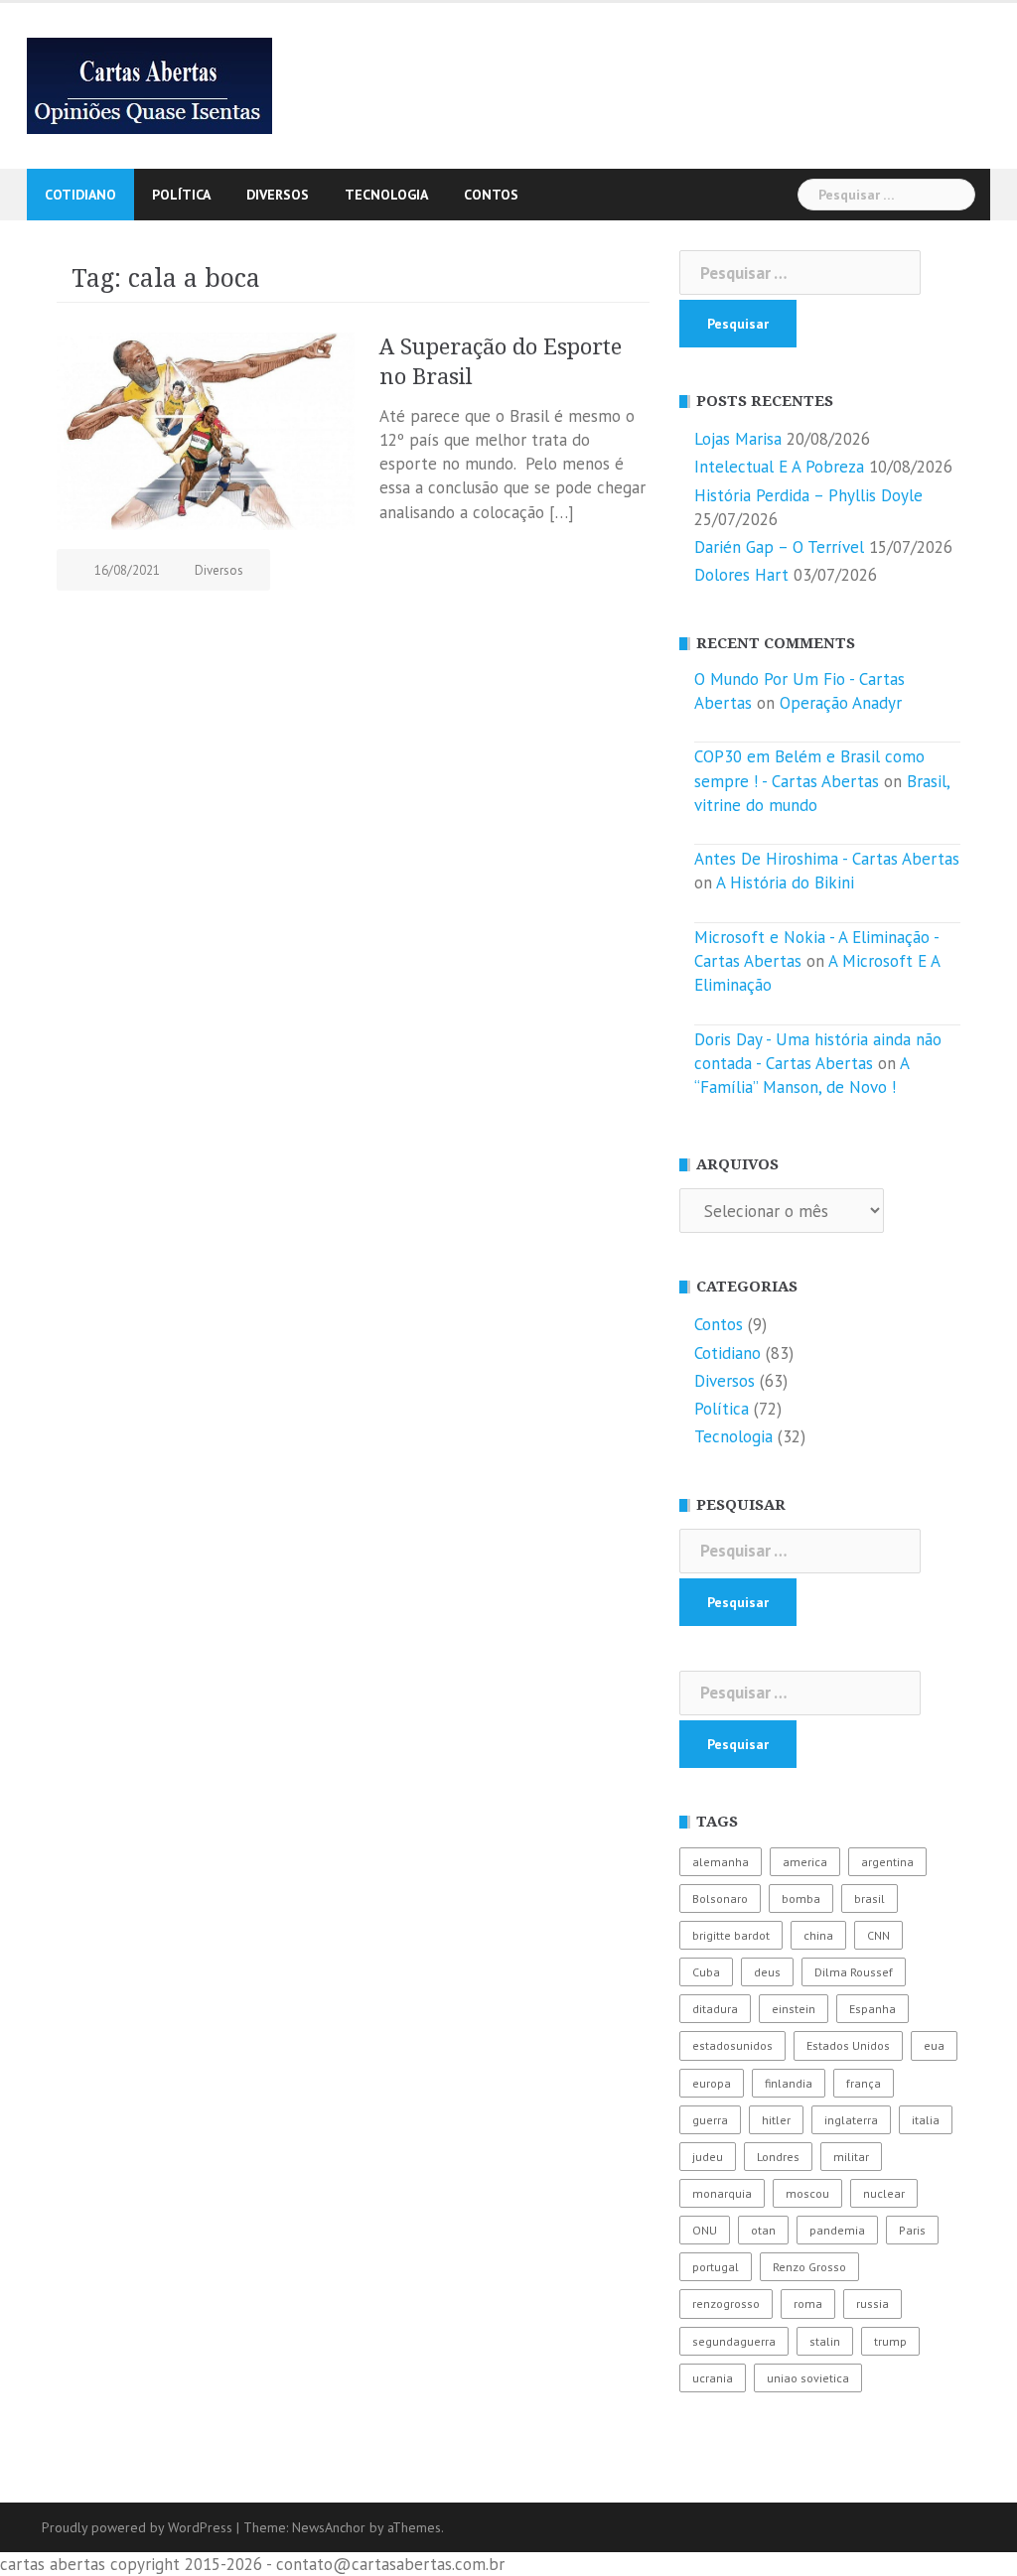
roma (808, 2304)
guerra (710, 2120)
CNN (878, 1935)
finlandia (789, 2083)
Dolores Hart (741, 575)
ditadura (715, 2009)
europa (712, 2083)
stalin (825, 2341)
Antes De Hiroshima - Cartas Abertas (827, 859)
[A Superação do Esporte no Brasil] (206, 430)
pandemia (837, 2230)
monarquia (722, 2193)
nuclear (884, 2193)
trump (890, 2341)
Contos (491, 195)
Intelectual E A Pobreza (779, 467)
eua (934, 2045)
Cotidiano (80, 195)
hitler (776, 2120)
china (818, 1935)
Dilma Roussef (854, 1972)
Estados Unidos (848, 2045)
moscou (807, 2193)
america (805, 1862)
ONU (705, 2230)
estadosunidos (732, 2045)
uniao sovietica (808, 2378)
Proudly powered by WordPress (137, 2527)
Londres (778, 2157)
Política (181, 195)
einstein (794, 2009)
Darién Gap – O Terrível (779, 547)
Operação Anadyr (841, 703)
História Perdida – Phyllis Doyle (808, 495)
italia (926, 2120)
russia (872, 2304)
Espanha (872, 2009)
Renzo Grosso (809, 2267)
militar (851, 2157)
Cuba (706, 1972)
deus (767, 1972)
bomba (801, 1898)
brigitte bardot (731, 1935)
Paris (912, 2230)
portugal (716, 2267)
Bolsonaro (720, 1898)
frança (864, 2083)
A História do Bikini (785, 882)
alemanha (721, 1862)
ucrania (713, 2378)
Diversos (278, 195)
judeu (708, 2157)
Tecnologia (386, 195)
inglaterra (851, 2120)
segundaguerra (734, 2341)
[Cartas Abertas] (149, 84)
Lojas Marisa (738, 439)
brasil (870, 1898)
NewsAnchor (329, 2527)
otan (763, 2230)
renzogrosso (726, 2304)
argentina (887, 1862)
